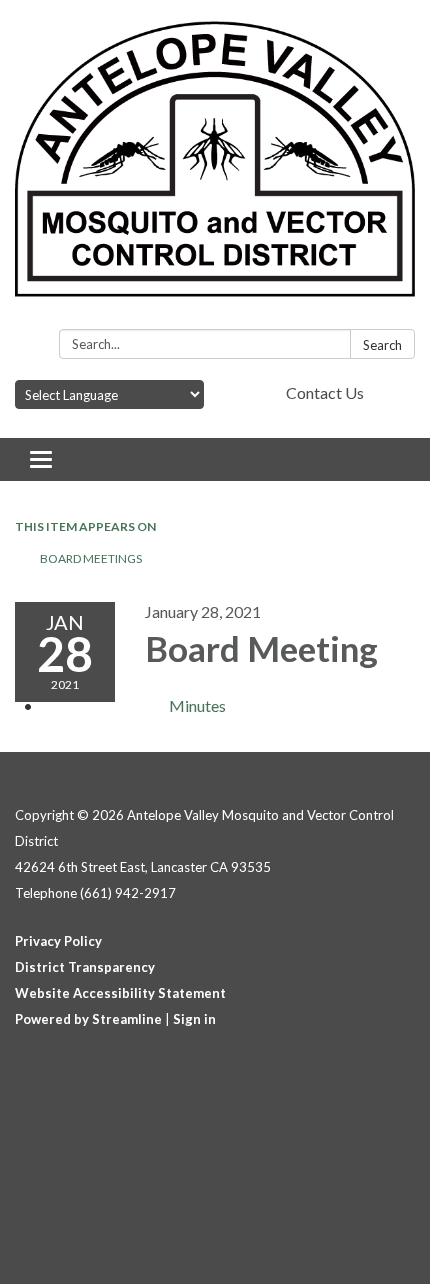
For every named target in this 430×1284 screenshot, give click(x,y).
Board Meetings (91, 558)
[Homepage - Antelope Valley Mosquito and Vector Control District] (215, 168)
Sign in (194, 1019)
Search (382, 345)
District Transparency (85, 967)
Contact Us (325, 392)
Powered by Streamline (88, 1019)
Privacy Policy (58, 941)
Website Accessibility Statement (120, 993)
